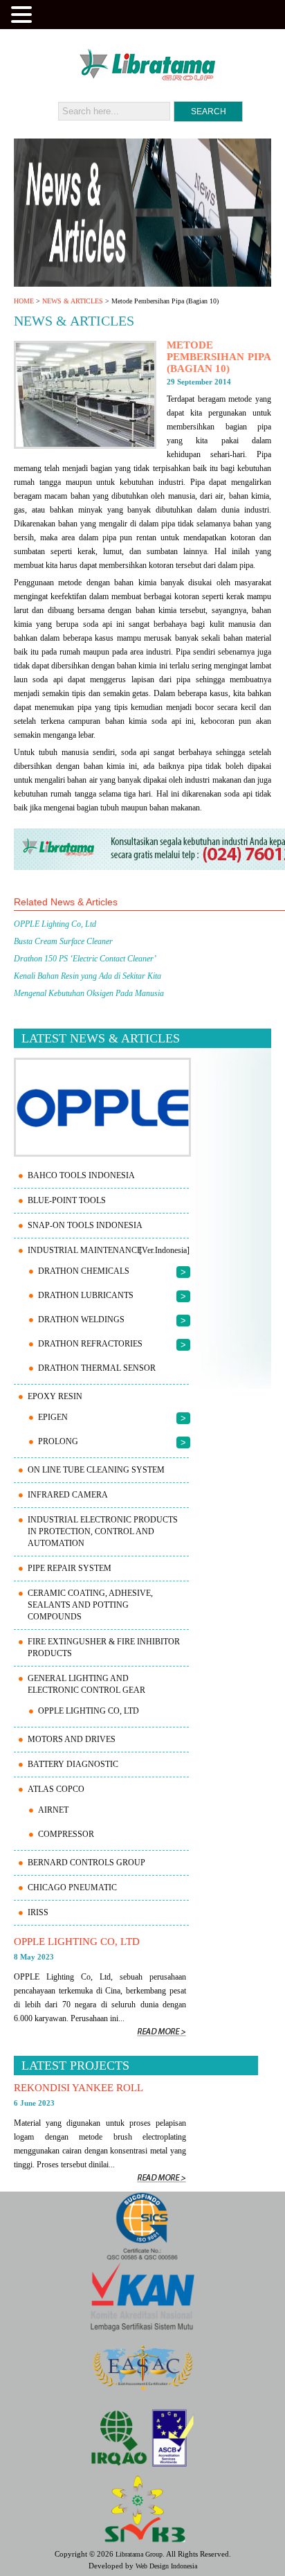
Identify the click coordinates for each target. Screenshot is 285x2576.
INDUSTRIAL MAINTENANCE (85, 1250)
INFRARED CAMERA (68, 1495)
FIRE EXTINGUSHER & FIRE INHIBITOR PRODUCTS (104, 1647)
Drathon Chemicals (84, 1271)
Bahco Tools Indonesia (81, 1175)
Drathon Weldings (81, 1320)
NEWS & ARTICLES (73, 301)
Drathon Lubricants (86, 1295)
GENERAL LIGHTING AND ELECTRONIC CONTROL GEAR (86, 1684)
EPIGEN (53, 1417)
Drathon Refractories (90, 1344)
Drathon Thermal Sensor (97, 1368)
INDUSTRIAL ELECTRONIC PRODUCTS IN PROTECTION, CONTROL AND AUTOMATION (103, 1531)
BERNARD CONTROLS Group (86, 1863)
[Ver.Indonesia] (164, 1250)
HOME (24, 301)
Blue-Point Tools (67, 1200)
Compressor (66, 1834)
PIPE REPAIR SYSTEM (70, 1568)
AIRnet (53, 1810)
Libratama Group (139, 2554)
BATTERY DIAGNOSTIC (73, 1764)
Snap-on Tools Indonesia (85, 1225)
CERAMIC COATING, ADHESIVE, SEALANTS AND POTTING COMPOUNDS (90, 1605)
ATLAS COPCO (56, 1789)
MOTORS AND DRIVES (72, 1739)
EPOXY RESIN (55, 1396)
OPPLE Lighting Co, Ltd (89, 1711)
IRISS (38, 1912)
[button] (24, 13)
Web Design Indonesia (166, 2566)
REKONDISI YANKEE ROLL (79, 2088)
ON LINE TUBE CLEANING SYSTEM (96, 1470)
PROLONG (58, 1441)
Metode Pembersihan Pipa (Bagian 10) (219, 357)
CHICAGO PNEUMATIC (72, 1887)
